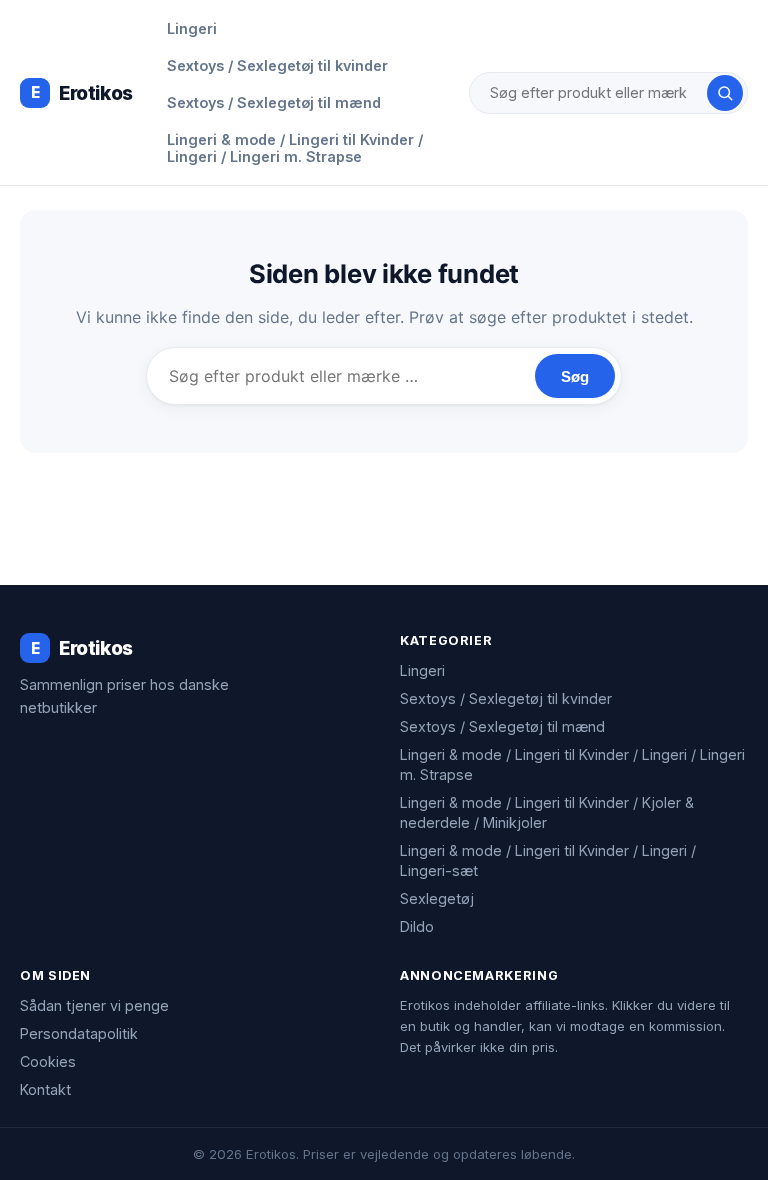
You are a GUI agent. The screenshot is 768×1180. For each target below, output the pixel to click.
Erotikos (82, 93)
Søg (575, 376)
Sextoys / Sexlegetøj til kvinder (277, 65)
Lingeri (192, 28)
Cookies (48, 1061)
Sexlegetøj (437, 898)
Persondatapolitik (79, 1033)
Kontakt (45, 1089)
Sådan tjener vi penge (94, 1005)
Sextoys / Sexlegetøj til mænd (274, 102)
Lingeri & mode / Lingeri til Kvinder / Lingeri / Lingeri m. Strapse (295, 148)
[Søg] (725, 93)
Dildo (417, 926)
